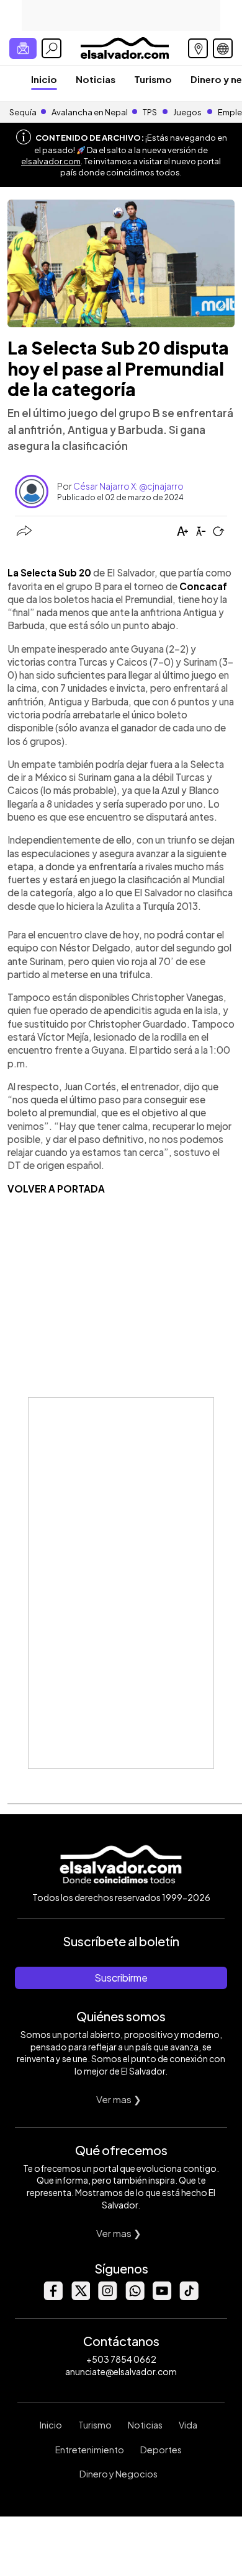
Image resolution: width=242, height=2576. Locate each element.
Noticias (96, 79)
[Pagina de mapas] (198, 48)
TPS (150, 112)
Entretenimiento (90, 2450)
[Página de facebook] (53, 2297)
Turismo (153, 79)
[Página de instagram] (107, 2297)
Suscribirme (121, 1978)
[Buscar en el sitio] (52, 48)
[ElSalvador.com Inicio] (124, 47)
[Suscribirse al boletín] (23, 48)
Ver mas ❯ (119, 2099)
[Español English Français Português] (223, 48)
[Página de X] (80, 2297)
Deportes (161, 2450)
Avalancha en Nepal (90, 112)
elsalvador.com (51, 161)
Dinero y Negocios (119, 2474)
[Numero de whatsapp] (135, 2297)
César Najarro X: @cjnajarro (128, 486)
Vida (188, 2425)
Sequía (23, 112)
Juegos (187, 112)
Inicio (44, 79)
